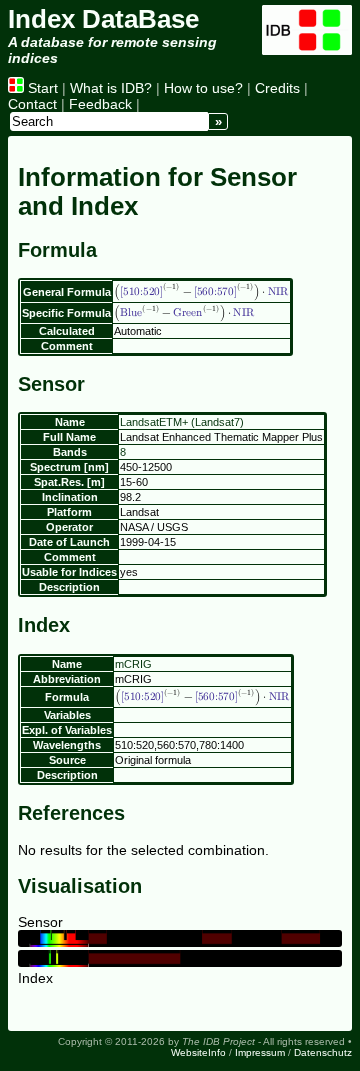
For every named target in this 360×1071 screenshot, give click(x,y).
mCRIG (133, 664)
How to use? (203, 88)
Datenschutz (323, 1052)
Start (41, 88)
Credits (277, 88)
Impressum (260, 1052)
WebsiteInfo (198, 1052)
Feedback (100, 104)
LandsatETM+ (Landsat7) (182, 422)
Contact (32, 104)
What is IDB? (111, 88)
